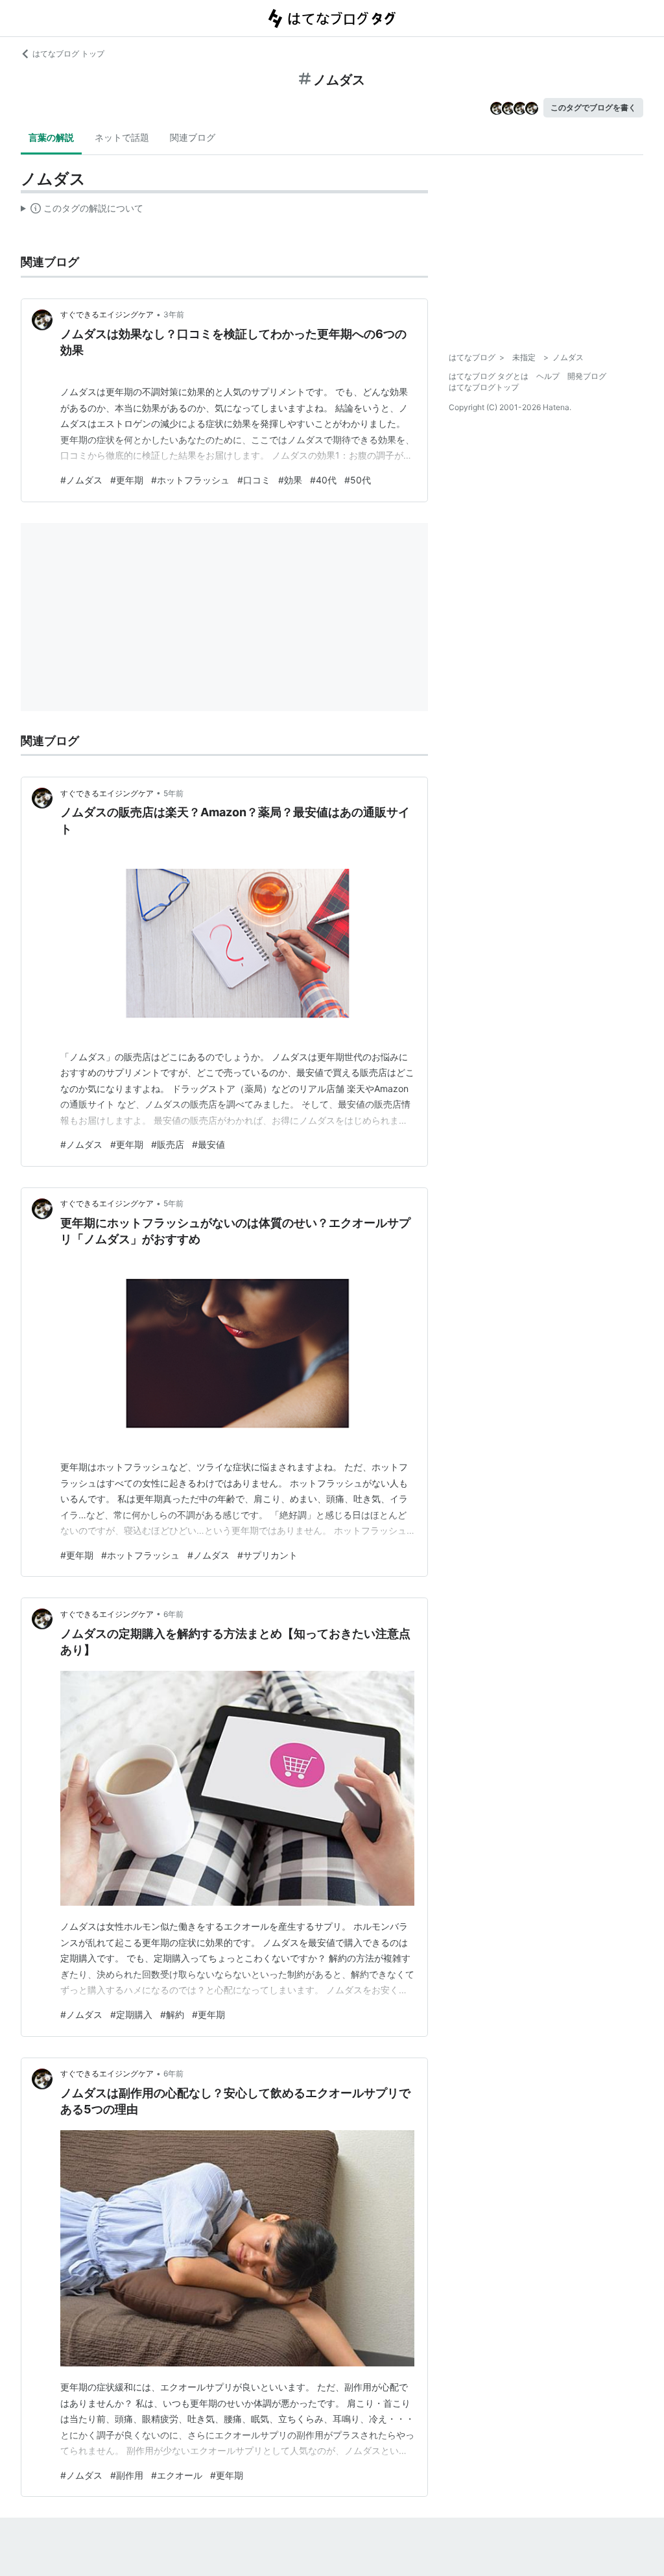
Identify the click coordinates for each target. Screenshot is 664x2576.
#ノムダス (81, 480)
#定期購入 (131, 2014)
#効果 (290, 480)
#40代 (323, 480)
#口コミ (254, 480)
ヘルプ (548, 376)
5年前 (173, 793)
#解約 (172, 2014)
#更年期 (127, 480)
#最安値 (208, 1144)
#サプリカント (267, 1555)
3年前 (174, 314)
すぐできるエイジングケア (107, 314)
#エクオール (177, 2475)
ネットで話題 (122, 137)
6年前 (173, 1614)
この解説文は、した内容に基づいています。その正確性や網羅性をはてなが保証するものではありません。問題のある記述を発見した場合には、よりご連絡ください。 (82, 211)
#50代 (358, 480)
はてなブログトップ (484, 387)
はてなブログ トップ (68, 54)
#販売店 (168, 1144)
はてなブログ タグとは (489, 376)
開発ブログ (587, 376)
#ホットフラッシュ (190, 480)
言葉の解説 (51, 137)
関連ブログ (193, 137)
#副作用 (127, 2475)
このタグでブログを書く (593, 107)
